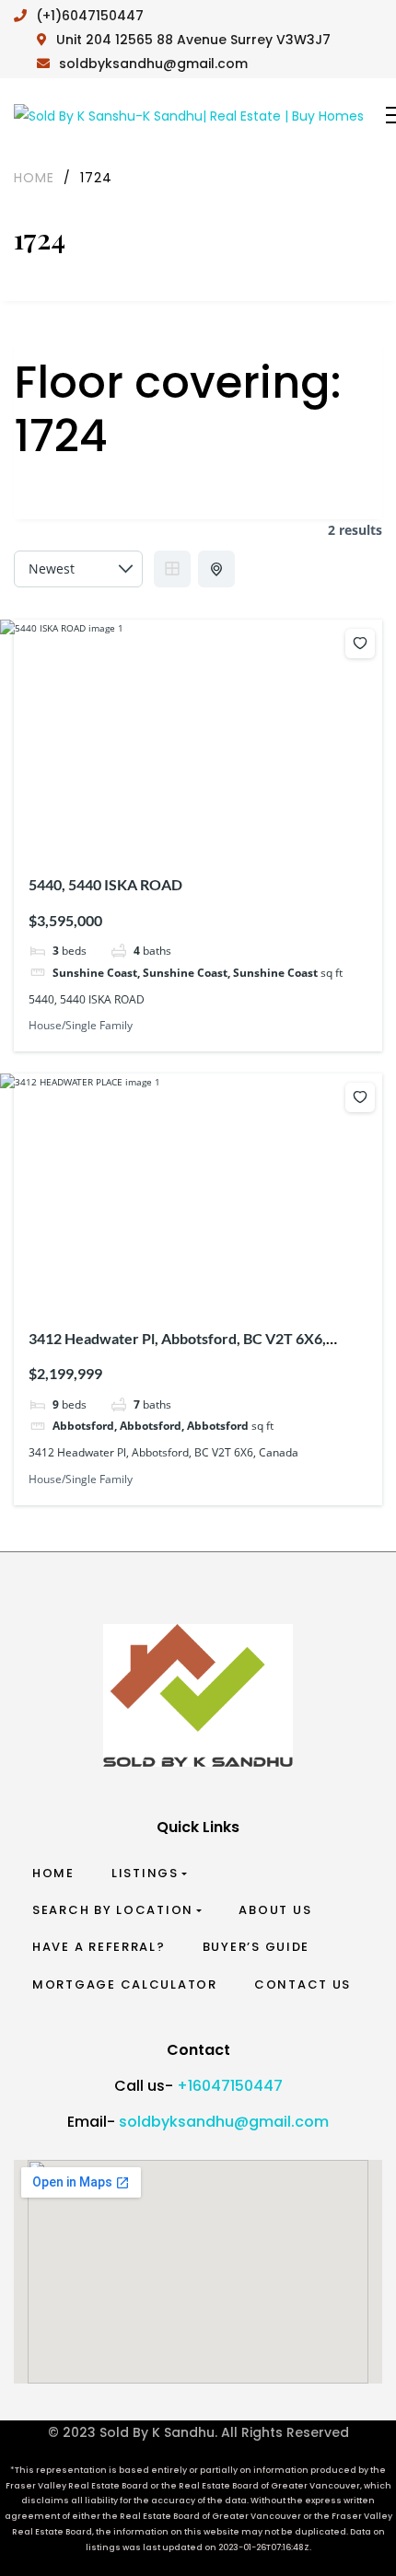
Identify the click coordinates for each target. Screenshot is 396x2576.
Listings (145, 1873)
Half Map (216, 569)
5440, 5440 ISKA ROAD (105, 884)
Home (53, 1873)
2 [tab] (168, 828)
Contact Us (303, 1984)
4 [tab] (201, 828)
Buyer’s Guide (256, 1947)
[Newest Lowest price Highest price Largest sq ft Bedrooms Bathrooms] (78, 569)
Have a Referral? (99, 1947)
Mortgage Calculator (125, 1984)
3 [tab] (184, 828)
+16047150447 (230, 2086)
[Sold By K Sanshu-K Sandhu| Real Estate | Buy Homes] (189, 116)
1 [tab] (151, 828)
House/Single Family (81, 1025)
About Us (275, 1910)
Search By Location (113, 1910)
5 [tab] (217, 828)
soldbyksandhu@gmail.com (224, 2122)
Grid (172, 569)
